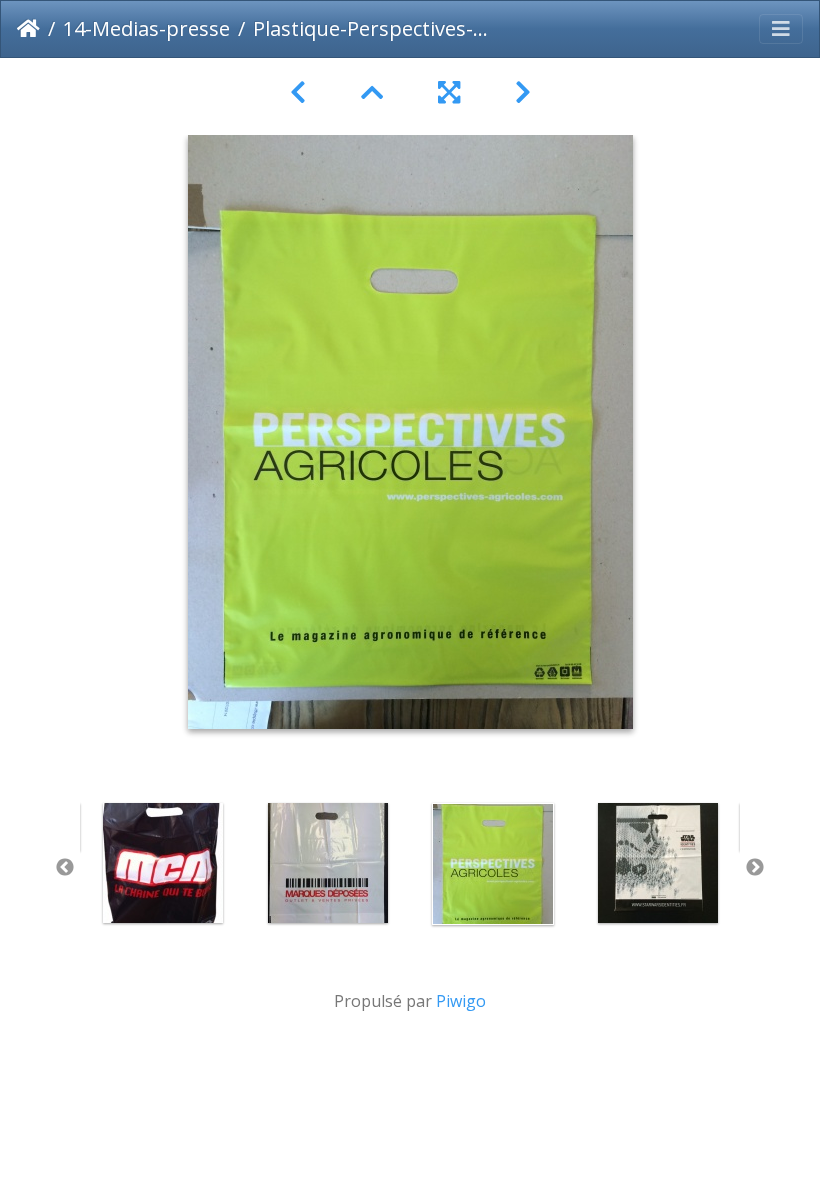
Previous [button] (65, 868)
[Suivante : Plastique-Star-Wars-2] (523, 92)
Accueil (28, 29)
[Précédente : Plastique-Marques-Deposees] (301, 92)
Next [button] (755, 868)
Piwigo (461, 1001)
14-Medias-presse (146, 28)
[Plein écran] (452, 92)
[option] (162, 863)
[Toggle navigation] (781, 29)
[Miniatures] (375, 92)
